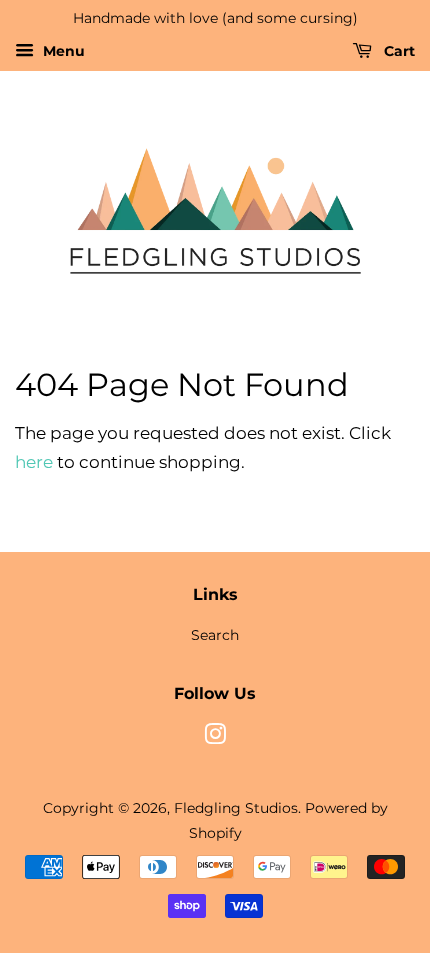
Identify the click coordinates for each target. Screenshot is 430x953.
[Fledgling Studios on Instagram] (215, 738)
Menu (62, 51)
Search (215, 635)
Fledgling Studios (236, 808)
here (34, 462)
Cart (397, 51)
